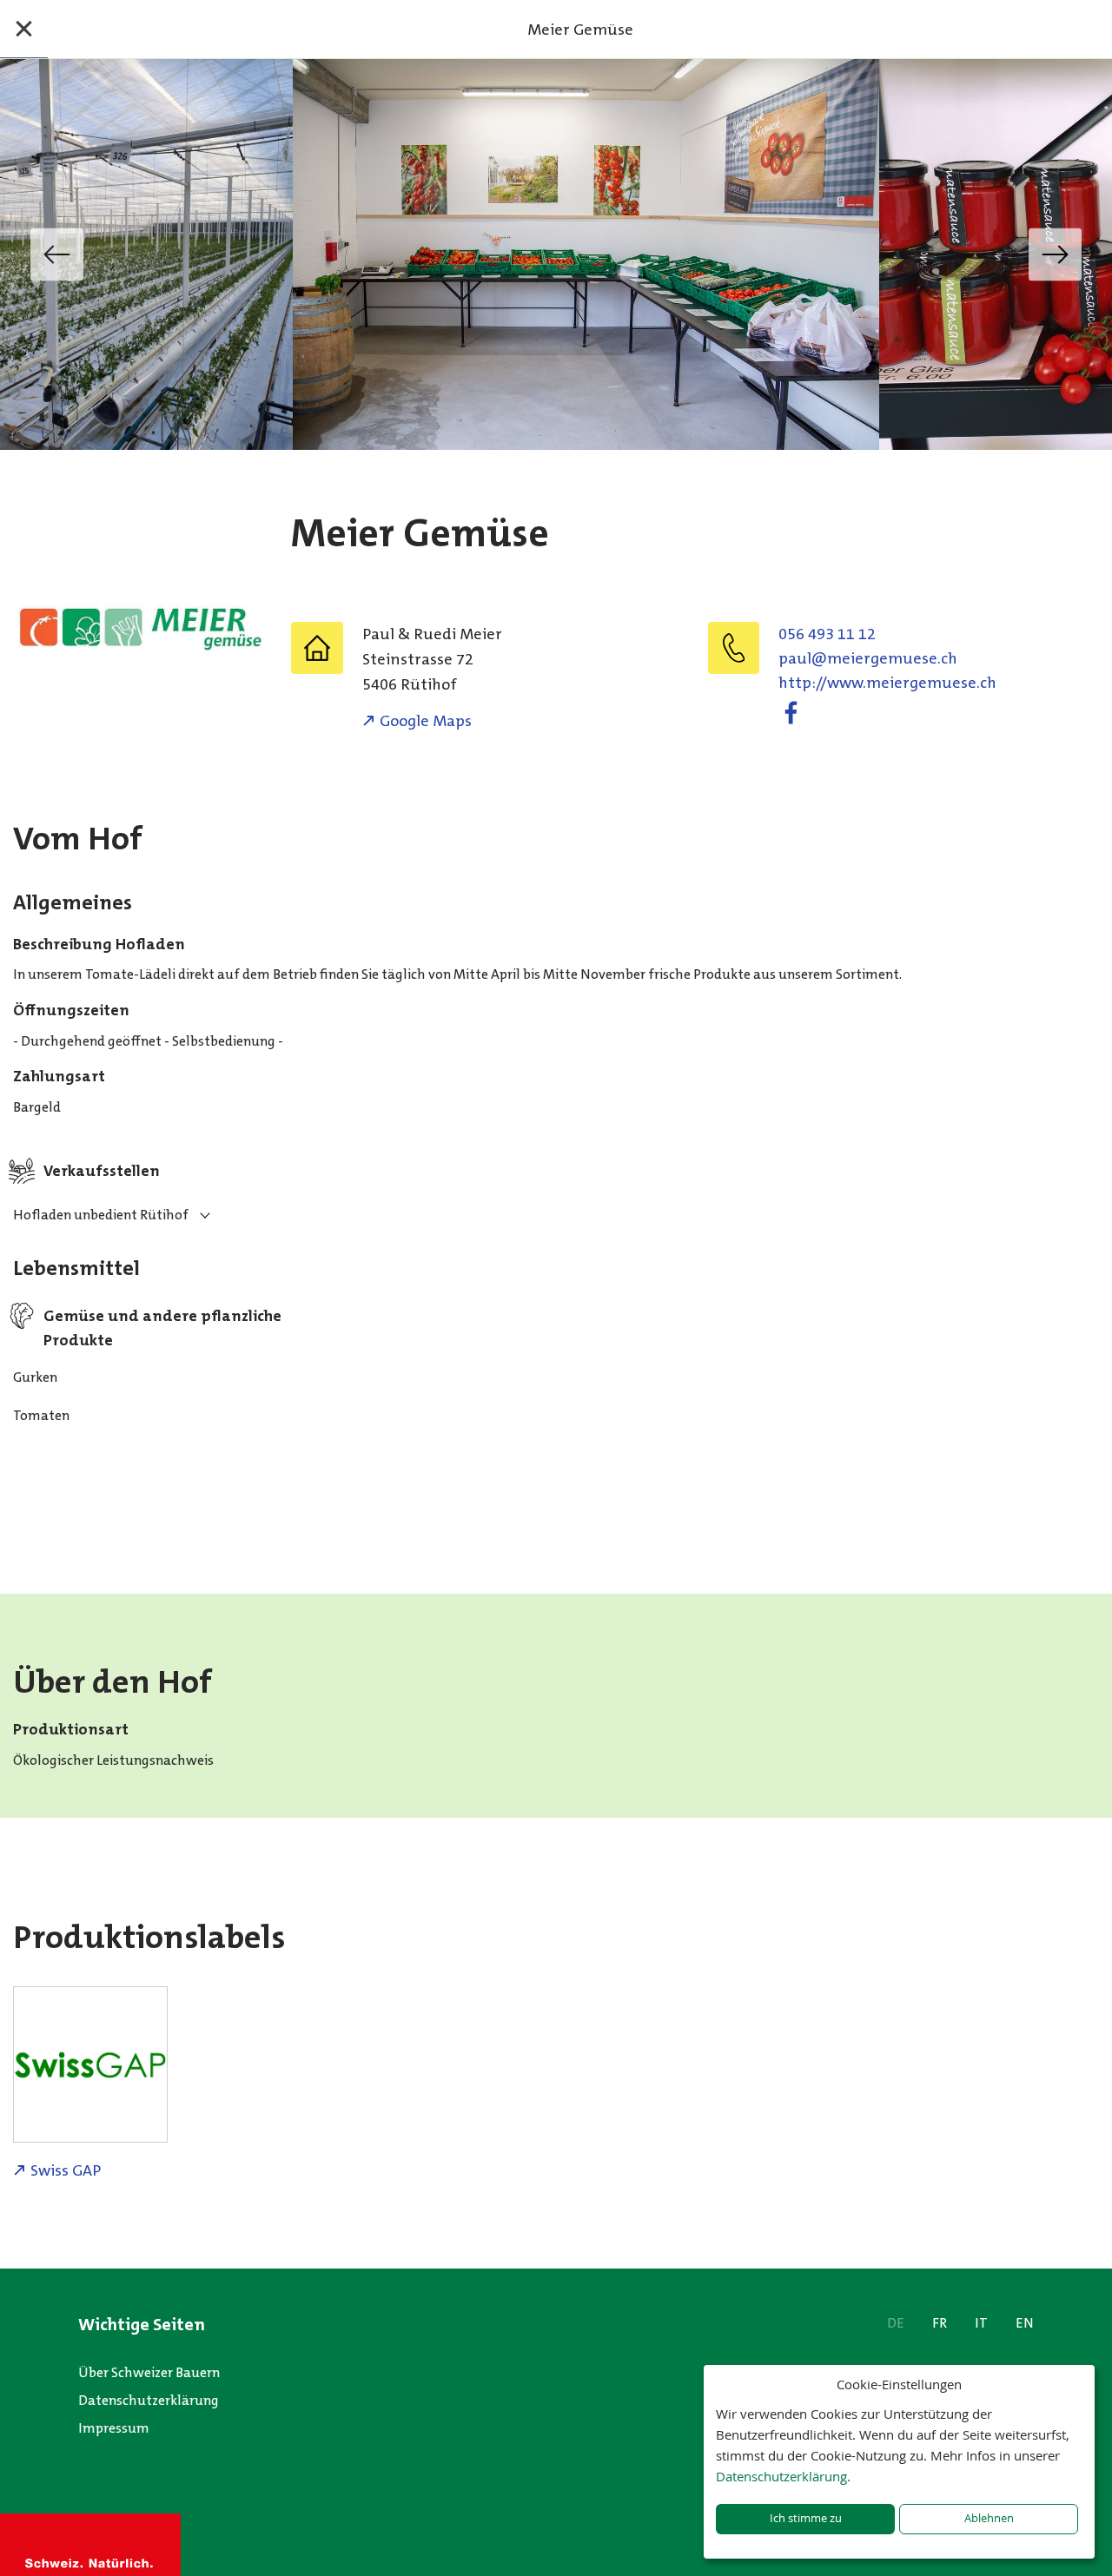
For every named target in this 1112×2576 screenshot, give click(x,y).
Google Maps (426, 721)
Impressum (114, 2428)
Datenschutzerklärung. (783, 2476)
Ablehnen (989, 2518)
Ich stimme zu (806, 2518)
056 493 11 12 (827, 634)
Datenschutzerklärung (149, 2400)
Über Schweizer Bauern (149, 2372)
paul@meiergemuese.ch (868, 658)
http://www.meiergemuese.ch (887, 683)
